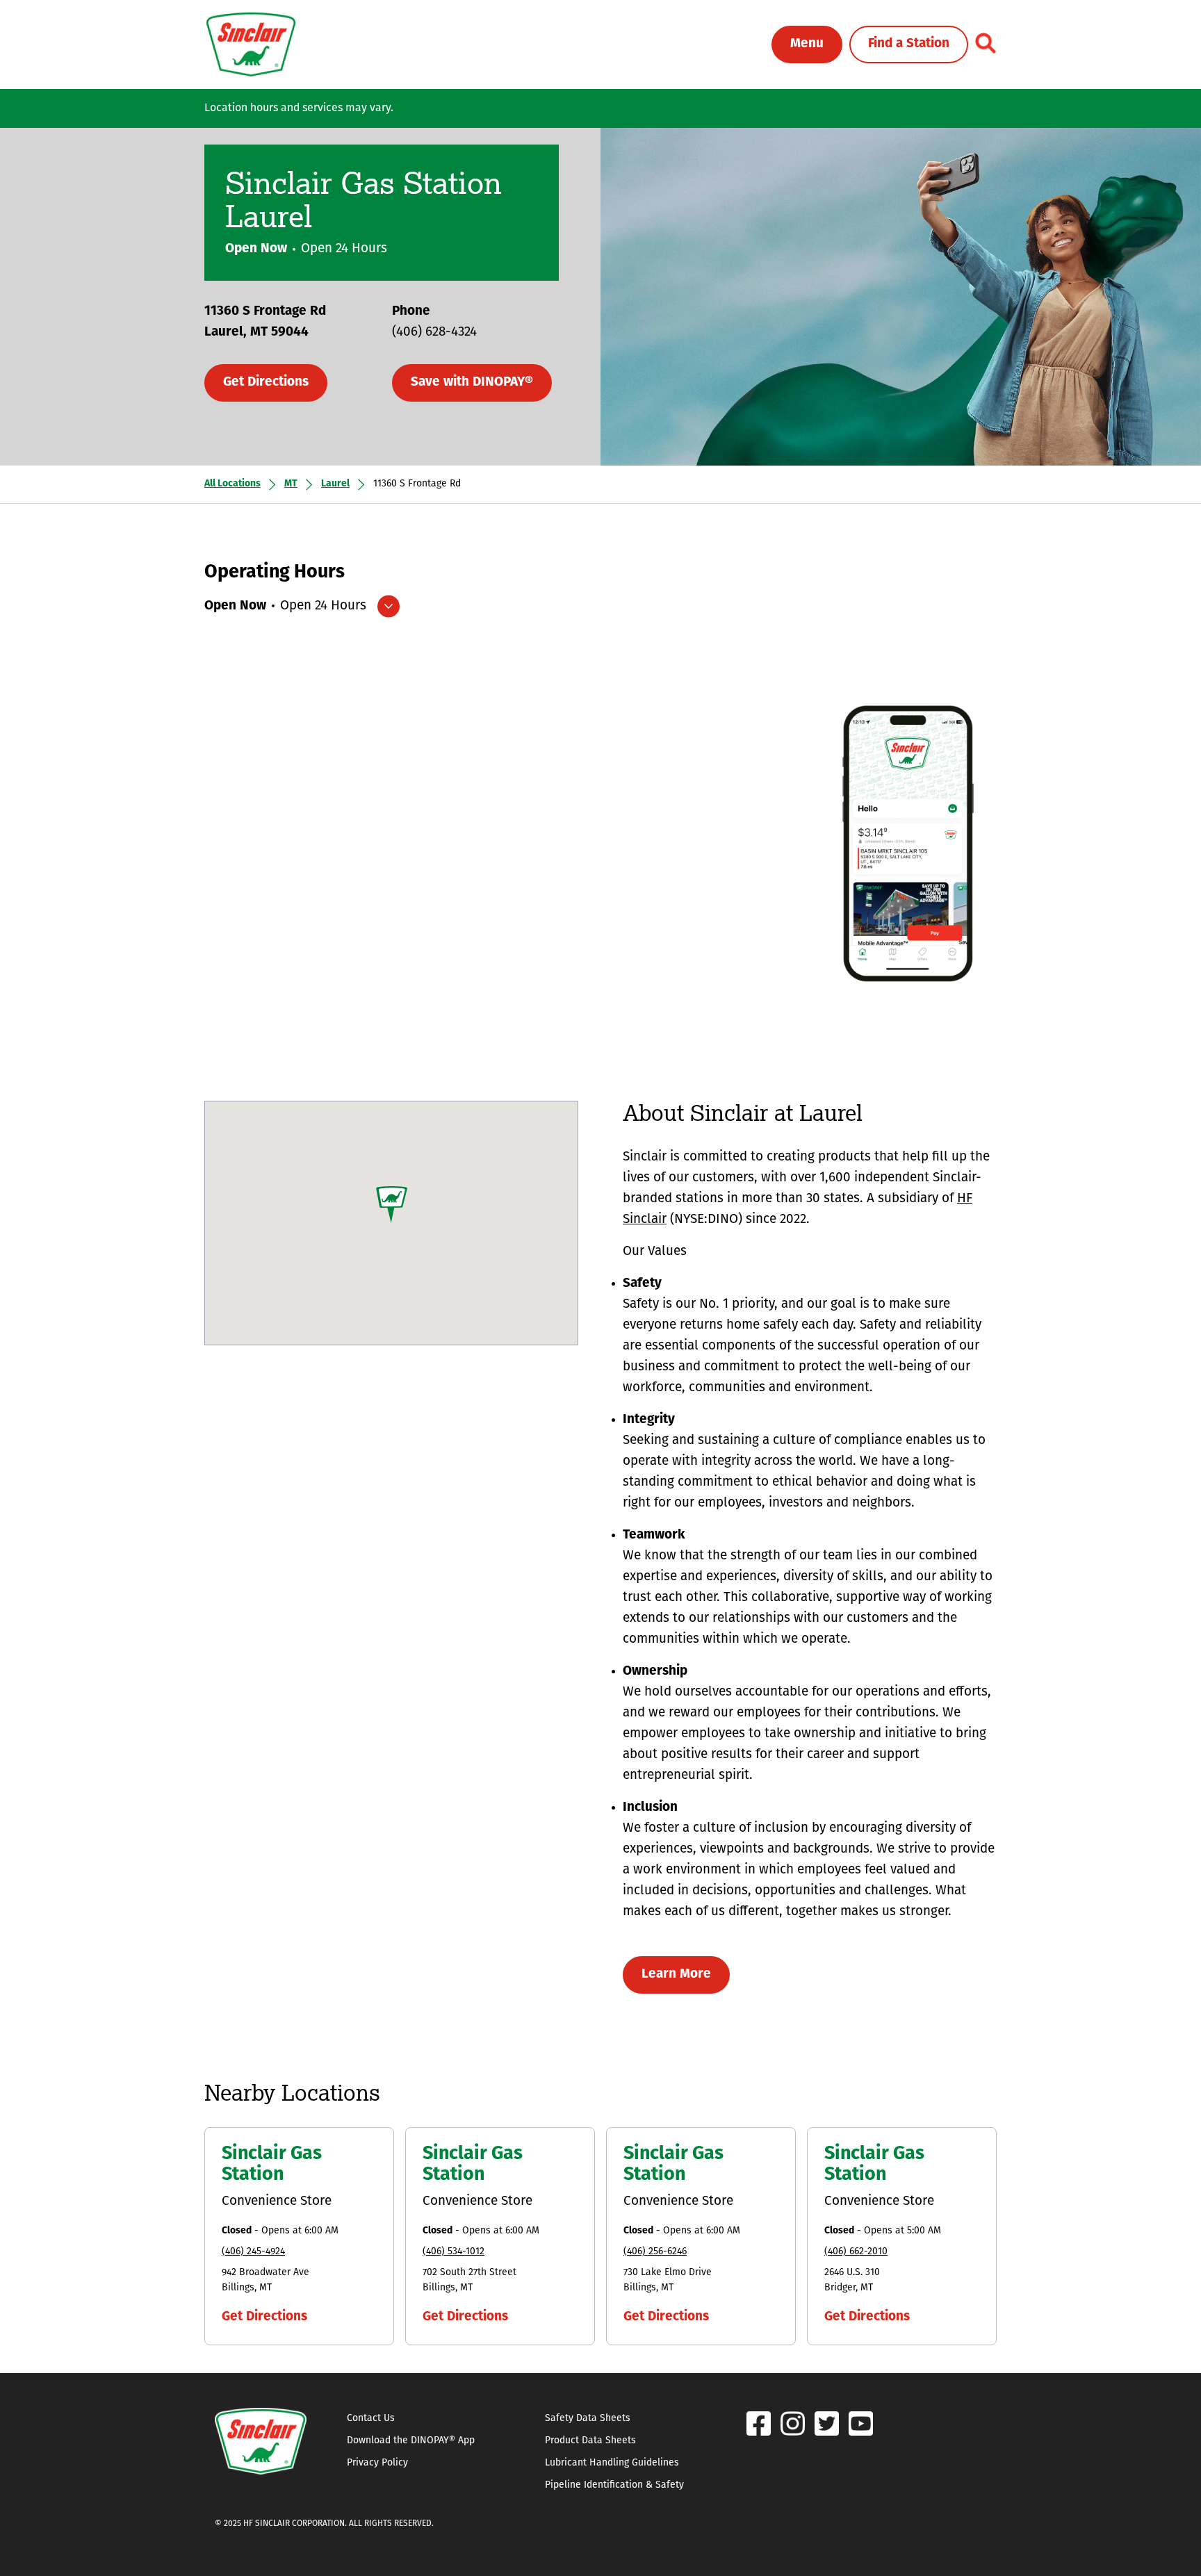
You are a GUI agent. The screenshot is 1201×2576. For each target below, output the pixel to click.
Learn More (676, 1975)
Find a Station (909, 44)
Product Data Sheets (590, 2441)
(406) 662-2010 (856, 2252)
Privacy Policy (377, 2463)
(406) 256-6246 (655, 2252)
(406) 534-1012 (454, 2252)
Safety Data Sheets (588, 2419)
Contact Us (371, 2419)
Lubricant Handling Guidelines (612, 2463)
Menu (807, 44)
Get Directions (266, 383)
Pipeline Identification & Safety (614, 2485)
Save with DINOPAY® (472, 383)
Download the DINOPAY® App (411, 2441)
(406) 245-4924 (253, 2252)
